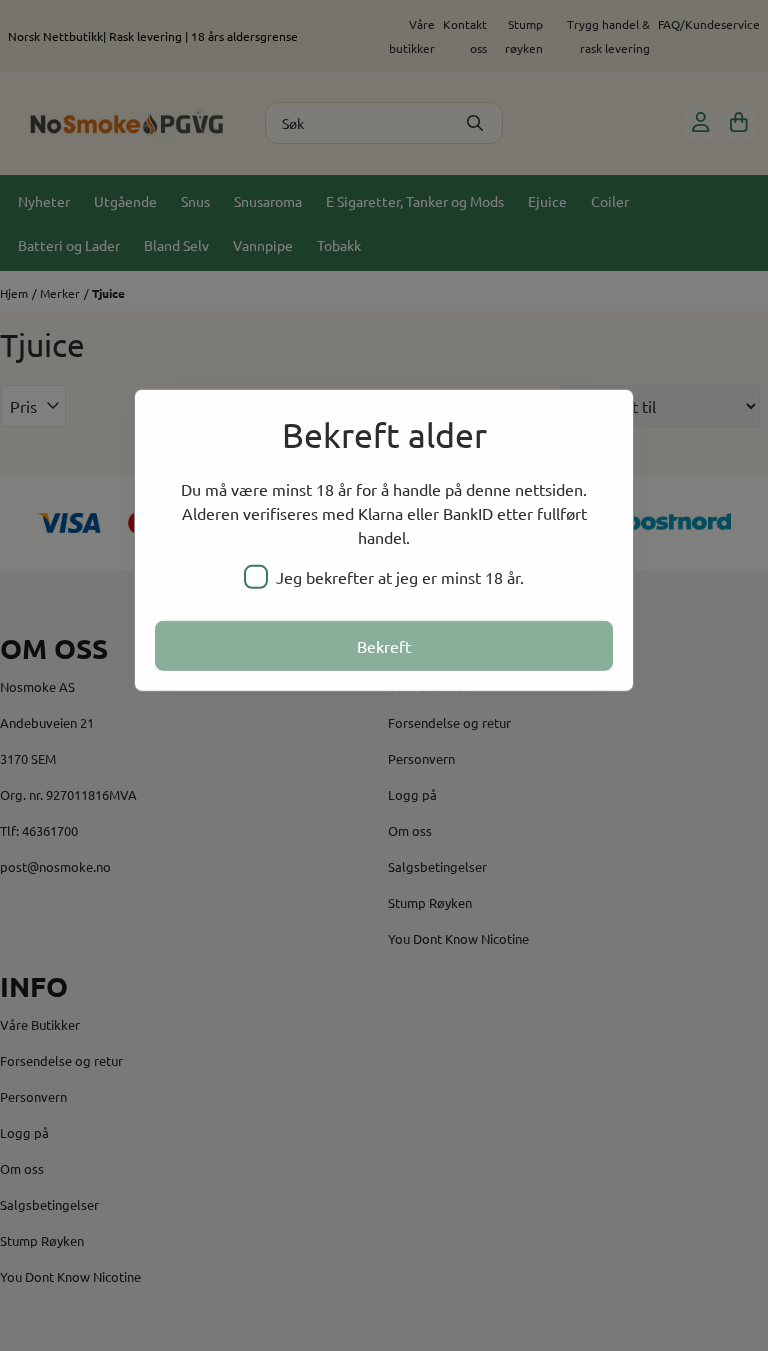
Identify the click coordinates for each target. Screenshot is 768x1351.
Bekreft (384, 646)
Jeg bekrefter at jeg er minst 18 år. (400, 577)
